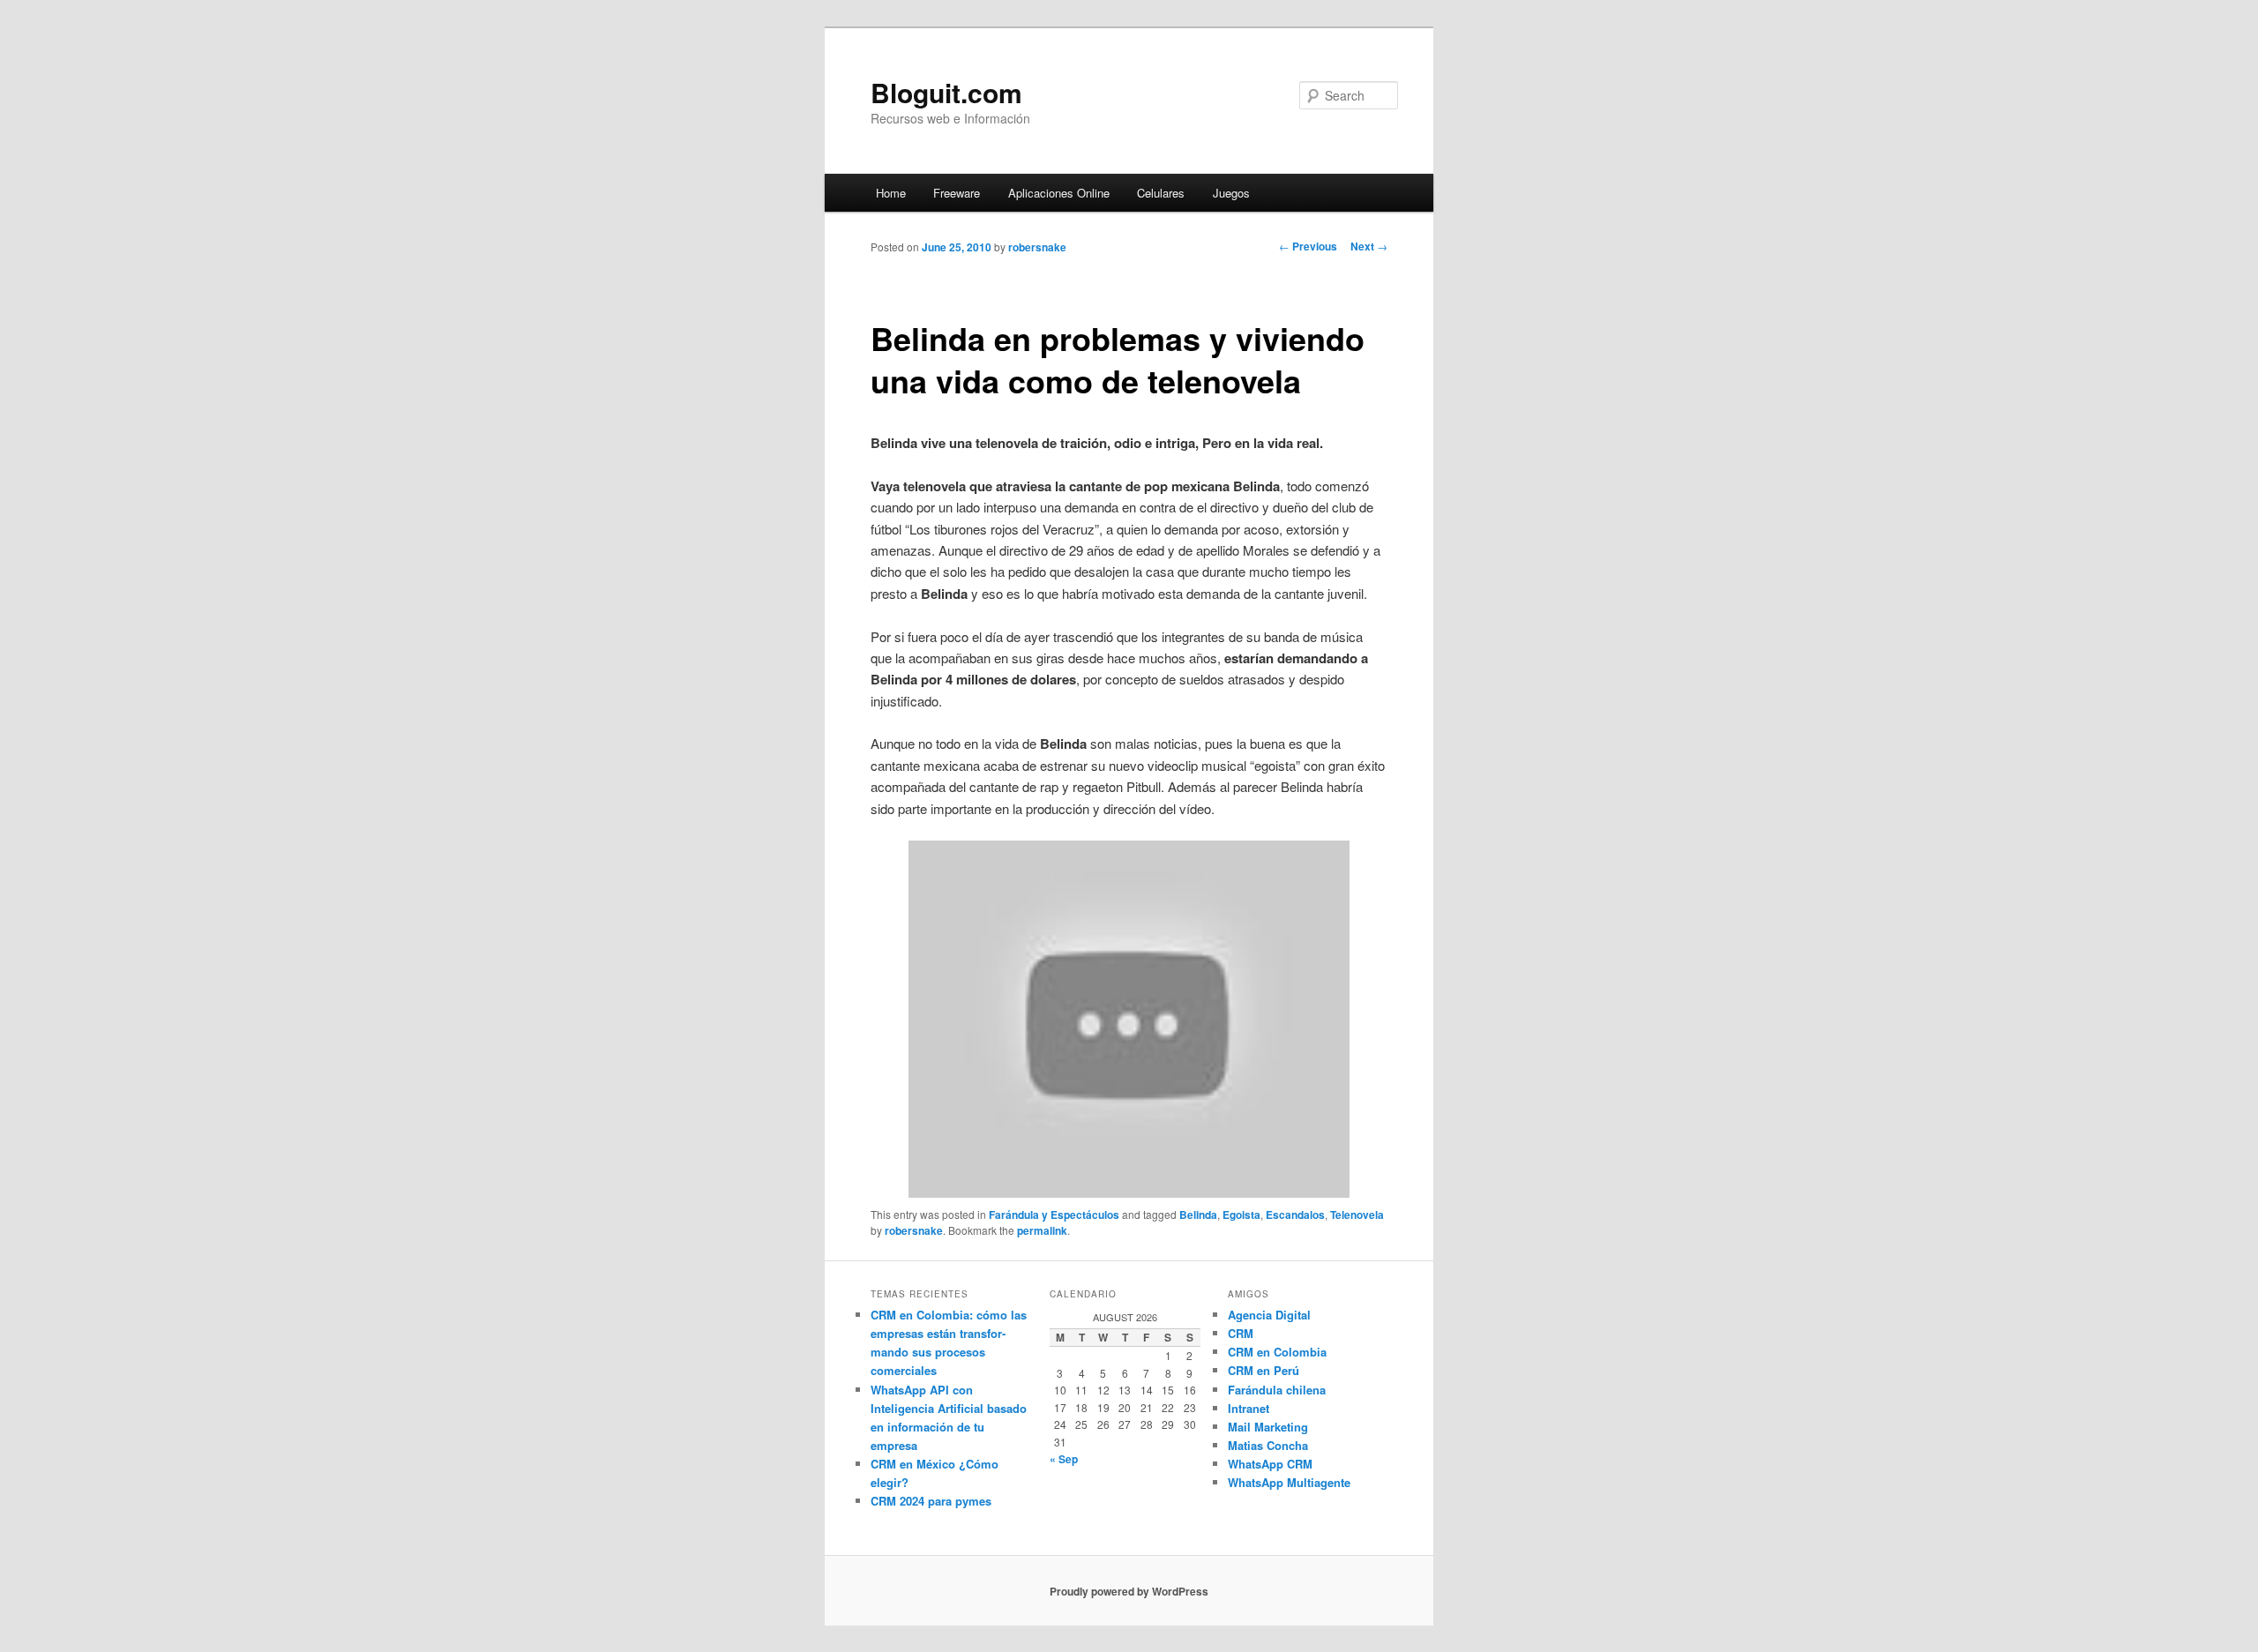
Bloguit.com (946, 92)
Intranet (1249, 1408)
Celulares (1161, 193)
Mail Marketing (1268, 1427)
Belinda (1198, 1215)
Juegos (1231, 193)
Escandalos (1295, 1215)
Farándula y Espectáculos (1054, 1215)
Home (891, 193)
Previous (1308, 246)
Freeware (957, 193)
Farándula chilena (1277, 1390)
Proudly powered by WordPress (1129, 1591)
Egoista (1241, 1215)
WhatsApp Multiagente (1289, 1482)
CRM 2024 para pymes (931, 1501)
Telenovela (1357, 1215)
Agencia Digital (1269, 1315)
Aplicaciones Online (1059, 193)
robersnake (1037, 247)
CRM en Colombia (1277, 1352)
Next (1369, 246)
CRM (1241, 1333)
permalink (1042, 1230)
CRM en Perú (1264, 1370)
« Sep (1064, 1459)
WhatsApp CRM (1270, 1464)
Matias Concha (1268, 1445)
